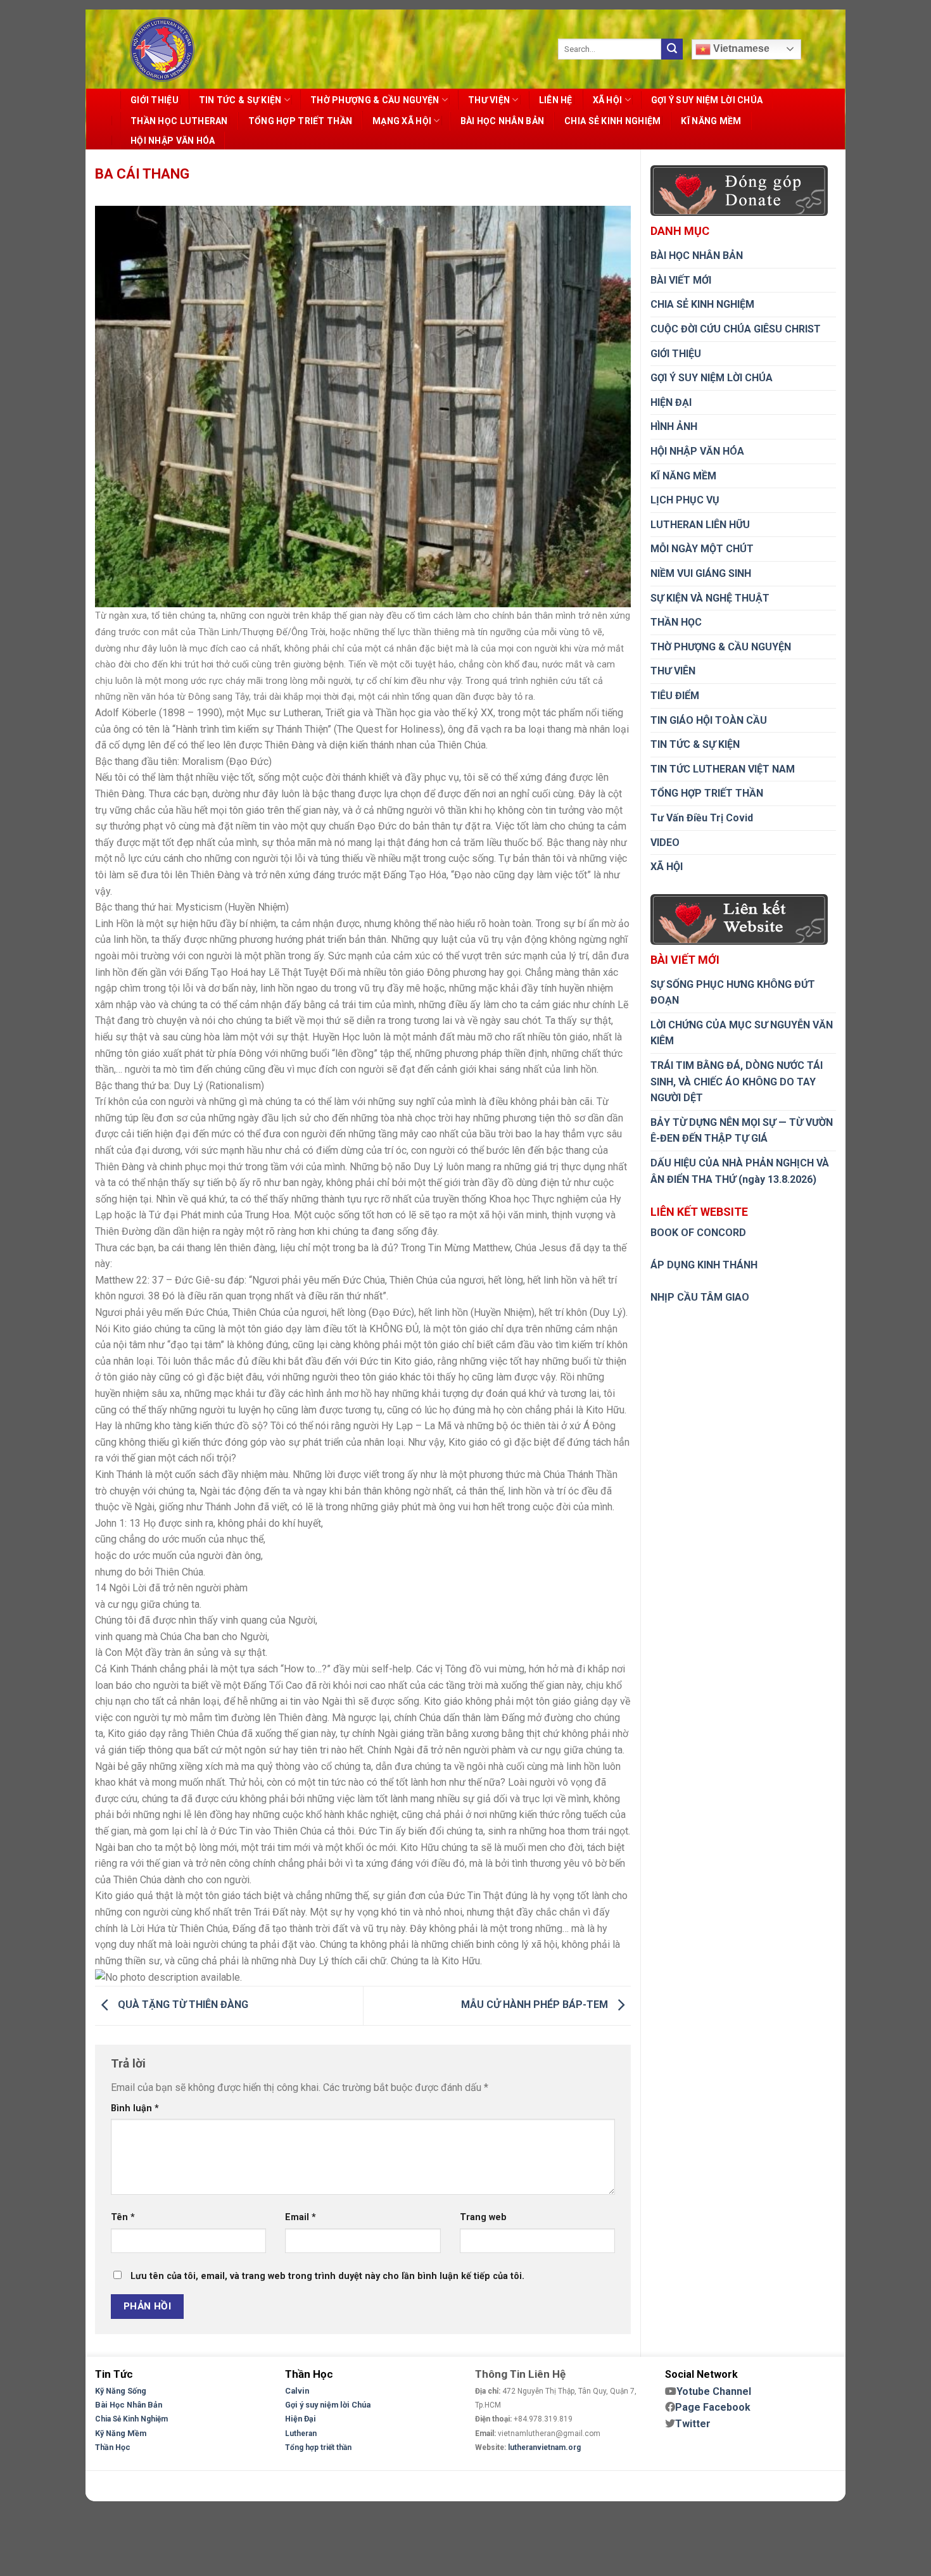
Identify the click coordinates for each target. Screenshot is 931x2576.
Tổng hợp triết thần (318, 2447)
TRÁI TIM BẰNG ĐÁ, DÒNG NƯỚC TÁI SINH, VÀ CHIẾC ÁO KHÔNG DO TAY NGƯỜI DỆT (737, 1082)
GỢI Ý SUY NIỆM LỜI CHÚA (707, 100)
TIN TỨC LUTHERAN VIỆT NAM (723, 769)
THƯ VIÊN (673, 671)
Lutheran (301, 2434)
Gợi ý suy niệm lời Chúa (328, 2405)
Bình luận (135, 2108)
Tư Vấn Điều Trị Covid (702, 818)
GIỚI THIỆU (155, 100)
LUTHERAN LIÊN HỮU (700, 525)
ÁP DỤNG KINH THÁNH (704, 1265)
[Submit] (672, 49)
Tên (123, 2217)
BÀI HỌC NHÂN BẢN (502, 121)
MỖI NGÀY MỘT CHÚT (702, 549)
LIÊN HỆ (556, 100)
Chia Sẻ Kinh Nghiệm (131, 2419)
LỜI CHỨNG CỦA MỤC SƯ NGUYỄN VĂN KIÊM (742, 1033)
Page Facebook (713, 2407)
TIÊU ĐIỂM (675, 696)
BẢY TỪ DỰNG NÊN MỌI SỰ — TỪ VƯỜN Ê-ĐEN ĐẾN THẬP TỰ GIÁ (742, 1131)
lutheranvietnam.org (544, 2447)
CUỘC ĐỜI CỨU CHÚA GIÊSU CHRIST (736, 329)
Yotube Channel (714, 2391)
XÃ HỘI (608, 100)
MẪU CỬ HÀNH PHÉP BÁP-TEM (536, 2005)
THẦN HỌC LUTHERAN (179, 121)
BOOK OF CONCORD (698, 1233)
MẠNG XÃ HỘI (402, 121)
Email (301, 2217)
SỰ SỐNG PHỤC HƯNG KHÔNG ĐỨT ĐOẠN (733, 993)
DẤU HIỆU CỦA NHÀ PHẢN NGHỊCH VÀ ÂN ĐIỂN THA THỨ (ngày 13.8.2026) (740, 1171)
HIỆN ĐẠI (671, 402)
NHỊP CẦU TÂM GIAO (700, 1297)
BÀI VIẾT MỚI (681, 280)
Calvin (297, 2391)
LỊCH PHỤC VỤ (685, 500)
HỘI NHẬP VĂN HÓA (173, 141)
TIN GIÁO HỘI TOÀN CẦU (709, 720)
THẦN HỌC (676, 622)
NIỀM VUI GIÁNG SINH (701, 573)
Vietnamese (740, 48)
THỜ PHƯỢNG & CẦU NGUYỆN (375, 100)
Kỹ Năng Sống (121, 2391)
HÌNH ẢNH (674, 426)
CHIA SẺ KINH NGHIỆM (612, 121)
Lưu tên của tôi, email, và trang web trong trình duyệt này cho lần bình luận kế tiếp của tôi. (327, 2276)
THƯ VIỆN (489, 100)
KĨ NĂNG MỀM (711, 121)
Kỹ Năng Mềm (121, 2433)
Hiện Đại (301, 2419)
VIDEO (665, 843)
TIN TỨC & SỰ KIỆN (240, 100)
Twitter (693, 2424)
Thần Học (113, 2447)
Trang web (483, 2217)
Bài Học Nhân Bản (129, 2405)
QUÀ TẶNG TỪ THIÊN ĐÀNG (182, 2005)
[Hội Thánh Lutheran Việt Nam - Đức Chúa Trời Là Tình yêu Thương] (162, 49)
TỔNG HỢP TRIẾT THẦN (300, 121)
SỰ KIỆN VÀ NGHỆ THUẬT (710, 598)
